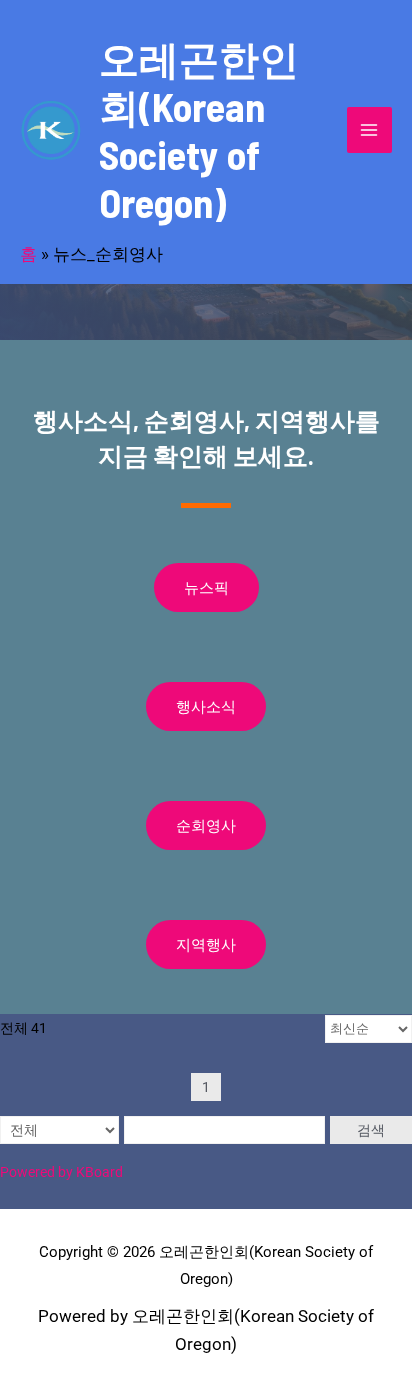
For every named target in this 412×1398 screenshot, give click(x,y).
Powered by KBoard (61, 1172)
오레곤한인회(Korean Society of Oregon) (199, 130)
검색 (371, 1130)
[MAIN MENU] (370, 130)
